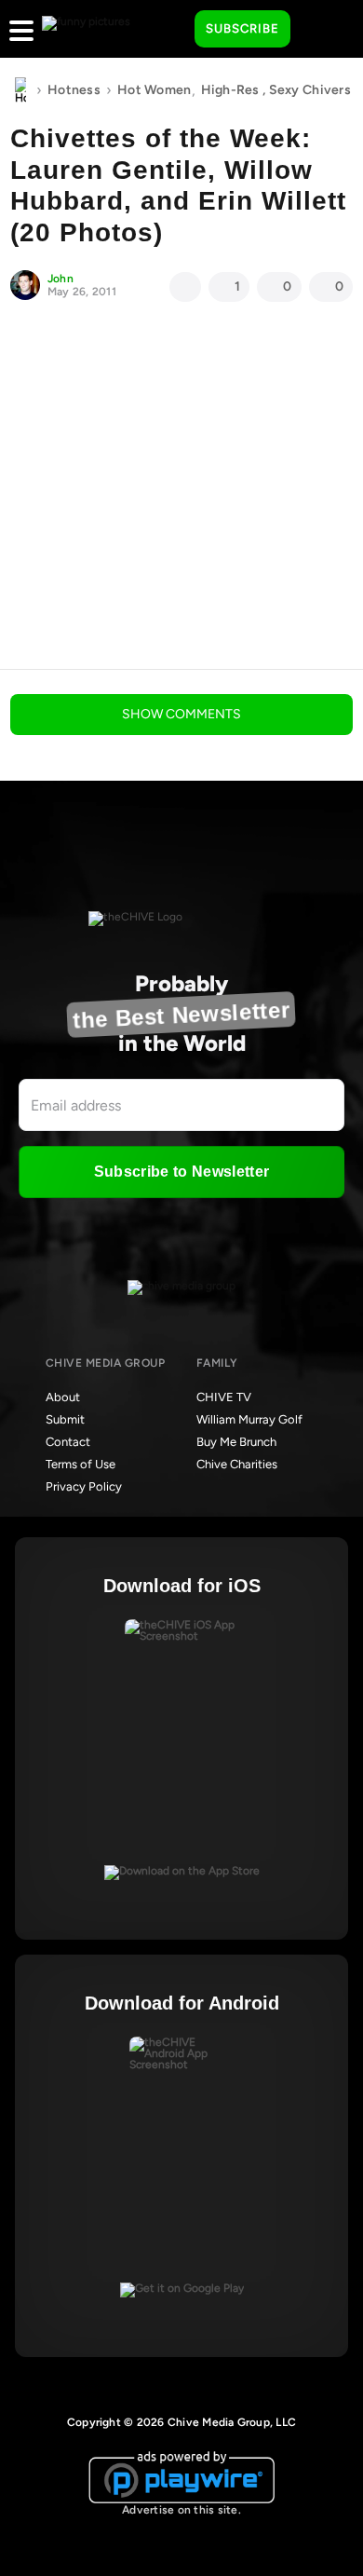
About (63, 1397)
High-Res (230, 90)
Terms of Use (81, 1464)
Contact (68, 1442)
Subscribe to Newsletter (181, 1172)
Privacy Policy (84, 1486)
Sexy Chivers (310, 90)
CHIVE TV (224, 1397)
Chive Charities (237, 1464)
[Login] (321, 30)
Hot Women (155, 90)
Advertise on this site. (181, 2510)
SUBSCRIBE (242, 28)
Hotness (74, 90)
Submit (65, 1419)
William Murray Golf (249, 1419)
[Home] (20, 90)
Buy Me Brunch (236, 1442)
